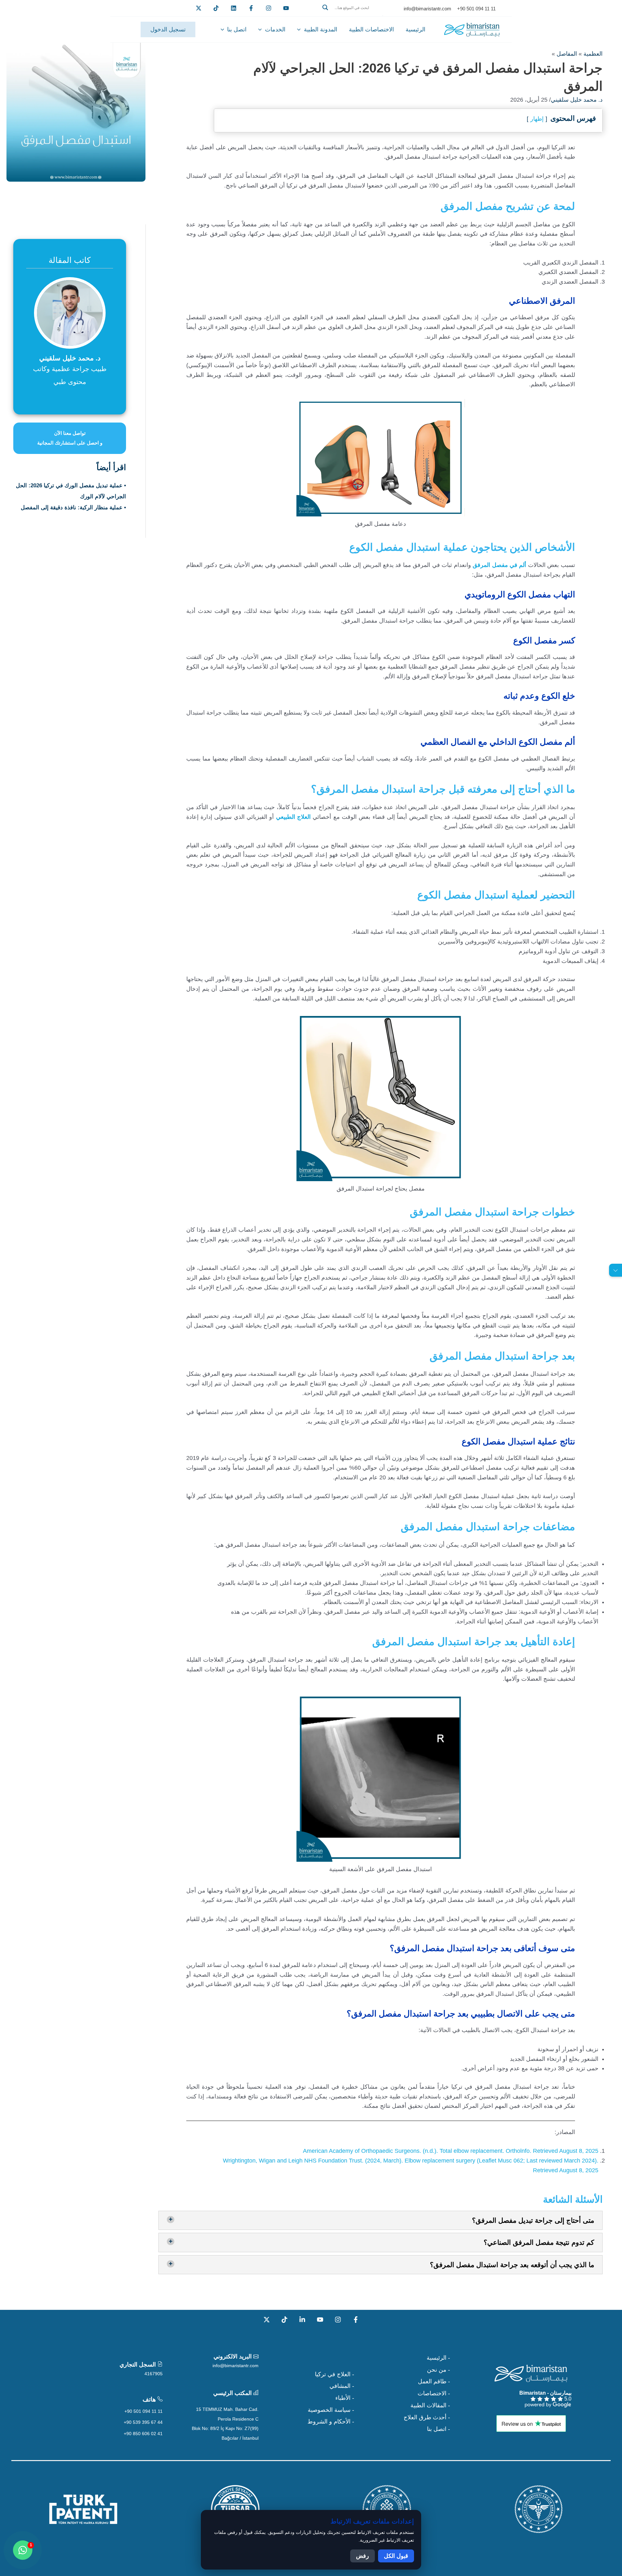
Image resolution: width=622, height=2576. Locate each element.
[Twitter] (199, 8)
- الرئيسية (438, 2358)
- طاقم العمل (434, 2381)
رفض (363, 2556)
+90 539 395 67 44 (143, 2422)
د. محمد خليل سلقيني (577, 100)
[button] (351, 15)
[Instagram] (338, 2320)
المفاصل (567, 54)
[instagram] (269, 8)
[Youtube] (286, 8)
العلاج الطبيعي (293, 817)
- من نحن (438, 2370)
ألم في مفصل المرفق (499, 565)
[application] (300, 29)
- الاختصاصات (434, 2393)
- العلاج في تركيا (334, 2374)
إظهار (537, 119)
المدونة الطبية (321, 29)
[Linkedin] (234, 8)
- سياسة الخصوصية (331, 2410)
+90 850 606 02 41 (143, 2434)
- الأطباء (345, 2398)
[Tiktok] (216, 8)
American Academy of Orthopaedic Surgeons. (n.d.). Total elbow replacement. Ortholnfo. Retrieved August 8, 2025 (451, 2151)
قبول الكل (396, 2556)
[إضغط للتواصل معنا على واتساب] (23, 2550)
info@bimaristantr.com (236, 2366)
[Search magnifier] (325, 7)
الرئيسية (415, 29)
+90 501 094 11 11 (144, 2411)
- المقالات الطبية (430, 2405)
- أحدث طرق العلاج (427, 2417)
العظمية (593, 54)
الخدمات (275, 29)
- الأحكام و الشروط (331, 2422)
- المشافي (342, 2386)
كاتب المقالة (70, 260)
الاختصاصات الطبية (371, 29)
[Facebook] (251, 8)
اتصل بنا (237, 29)
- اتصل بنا (438, 2429)
